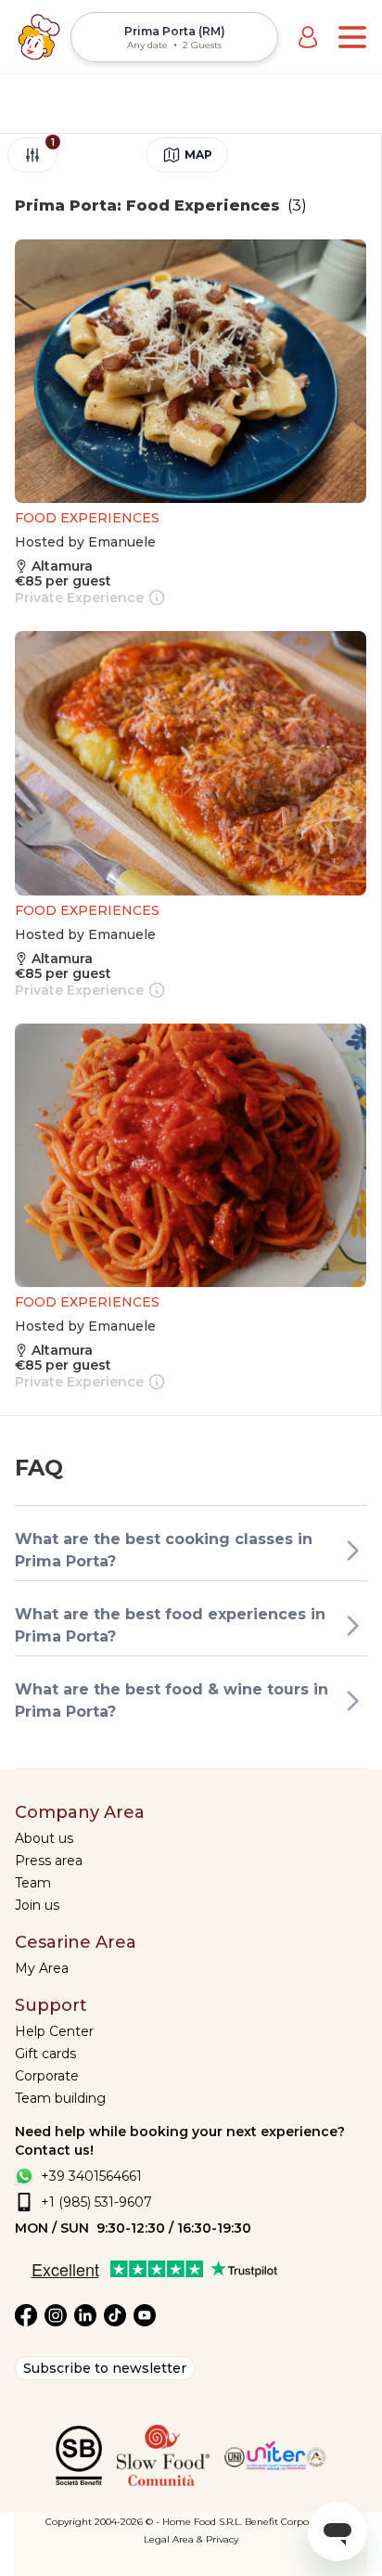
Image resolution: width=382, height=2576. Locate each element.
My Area (42, 1968)
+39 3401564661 (91, 2176)
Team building (60, 2098)
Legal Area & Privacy (191, 2539)
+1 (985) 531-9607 (96, 2202)
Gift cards (45, 2054)
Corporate (47, 2076)
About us (44, 1838)
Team (33, 1883)
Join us (37, 1905)
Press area (49, 1861)
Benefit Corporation (291, 2522)
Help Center (54, 2031)
